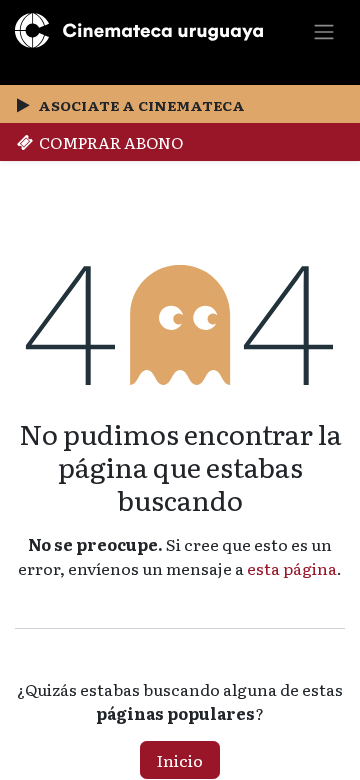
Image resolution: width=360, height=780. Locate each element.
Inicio (180, 760)
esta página (292, 568)
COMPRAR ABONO (108, 142)
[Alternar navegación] (324, 30)
